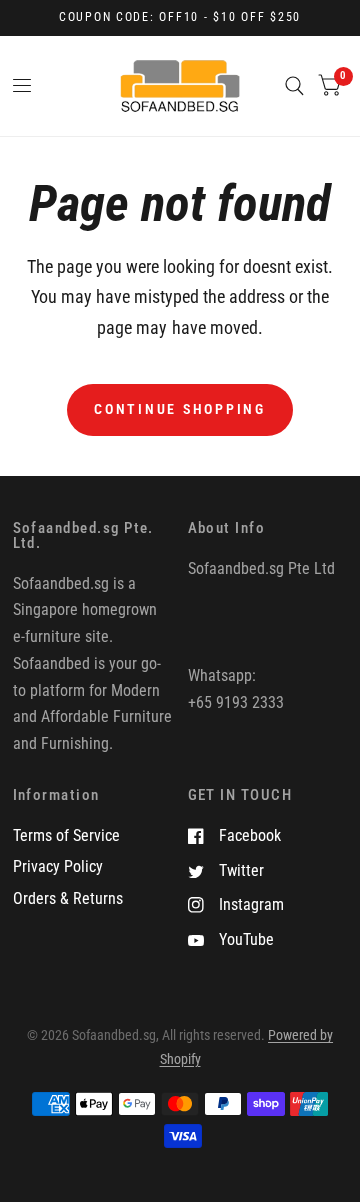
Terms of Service (66, 835)
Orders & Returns (68, 898)
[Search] (294, 86)
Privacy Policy (58, 866)
